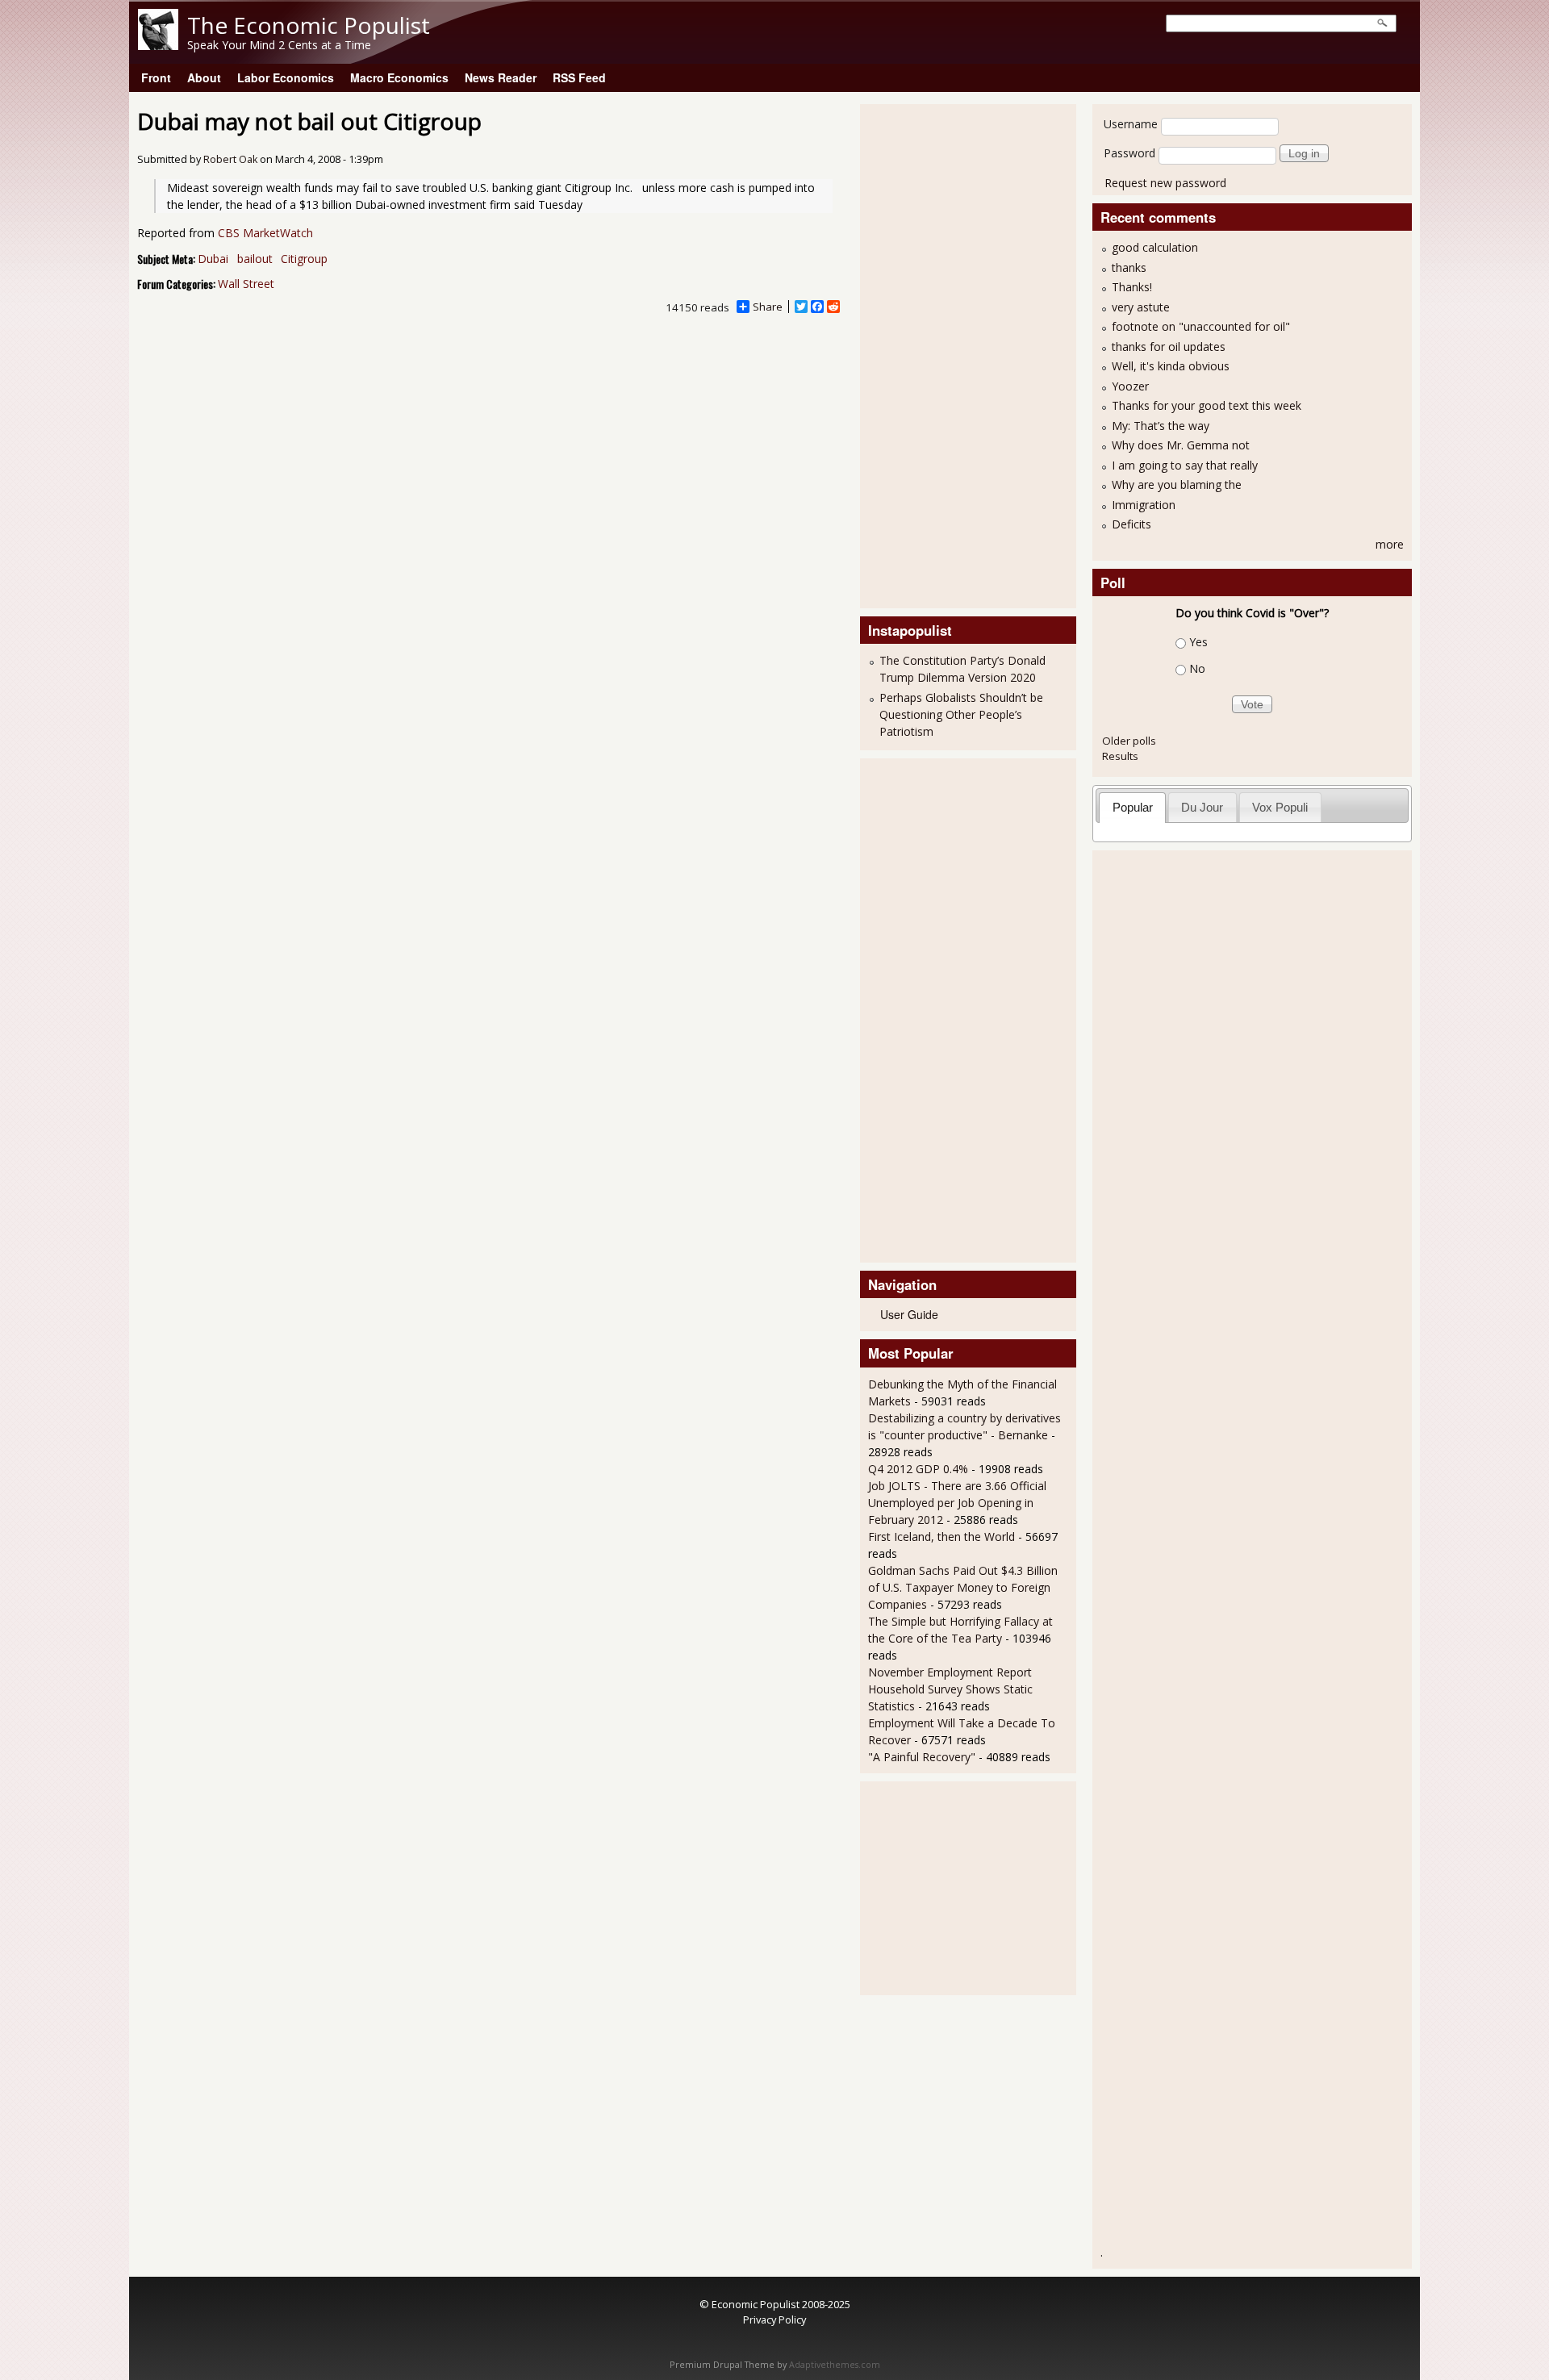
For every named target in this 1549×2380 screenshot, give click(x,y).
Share (768, 307)
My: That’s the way (1161, 426)
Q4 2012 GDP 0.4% (918, 1469)
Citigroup (304, 259)
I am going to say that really (1185, 465)
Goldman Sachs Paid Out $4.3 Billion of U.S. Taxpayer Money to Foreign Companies (963, 1587)
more (1390, 544)
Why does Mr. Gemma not (1181, 445)
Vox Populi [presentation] (1280, 807)
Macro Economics (399, 77)
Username (1131, 124)
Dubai (213, 259)
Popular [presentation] (1133, 807)
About (204, 77)
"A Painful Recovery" (922, 1757)
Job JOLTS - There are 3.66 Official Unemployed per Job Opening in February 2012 (957, 1503)
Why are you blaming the (1177, 484)
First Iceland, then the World (942, 1537)
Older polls (1129, 741)
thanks (1129, 267)
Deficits (1131, 524)
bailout (255, 259)
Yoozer (1130, 386)
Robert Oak (230, 159)
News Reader (501, 77)
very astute (1141, 307)
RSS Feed (579, 77)
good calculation (1155, 247)
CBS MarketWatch (265, 233)
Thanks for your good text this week (1207, 405)
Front (156, 77)
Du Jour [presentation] (1202, 807)
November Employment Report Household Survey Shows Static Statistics (950, 1689)
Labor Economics (286, 77)
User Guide (909, 1314)
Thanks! (1132, 287)
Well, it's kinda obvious (1171, 366)
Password (1129, 153)
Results (1120, 756)
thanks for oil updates (1169, 347)
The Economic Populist (309, 25)
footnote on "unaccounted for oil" (1201, 326)
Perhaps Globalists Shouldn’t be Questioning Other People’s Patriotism (961, 714)
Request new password (1165, 183)
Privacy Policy (774, 2319)
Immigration (1144, 505)
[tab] (1132, 807)
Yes (1198, 642)
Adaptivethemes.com (835, 2365)
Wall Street (246, 284)
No (1197, 668)
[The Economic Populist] (158, 46)
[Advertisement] (933, 354)
